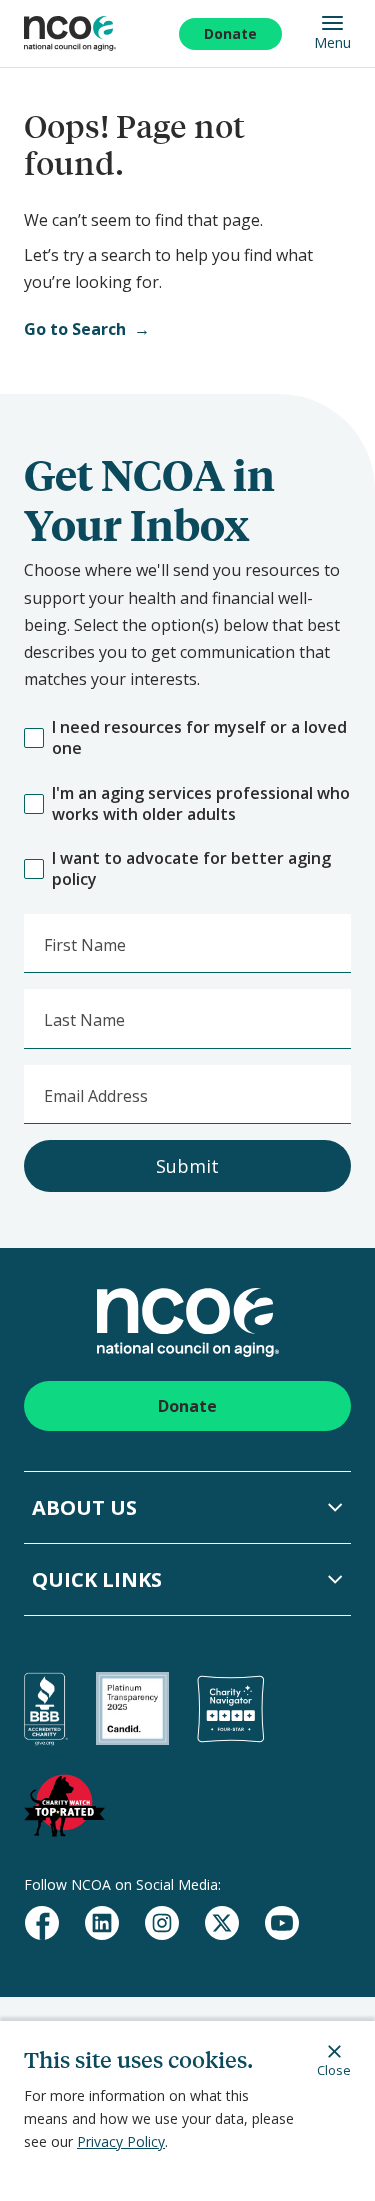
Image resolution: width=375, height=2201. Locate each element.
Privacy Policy (121, 2141)
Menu (332, 42)
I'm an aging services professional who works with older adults (201, 804)
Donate (230, 33)
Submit (187, 1166)
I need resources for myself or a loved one (199, 738)
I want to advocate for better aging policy (191, 869)
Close (334, 2069)
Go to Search (75, 329)
